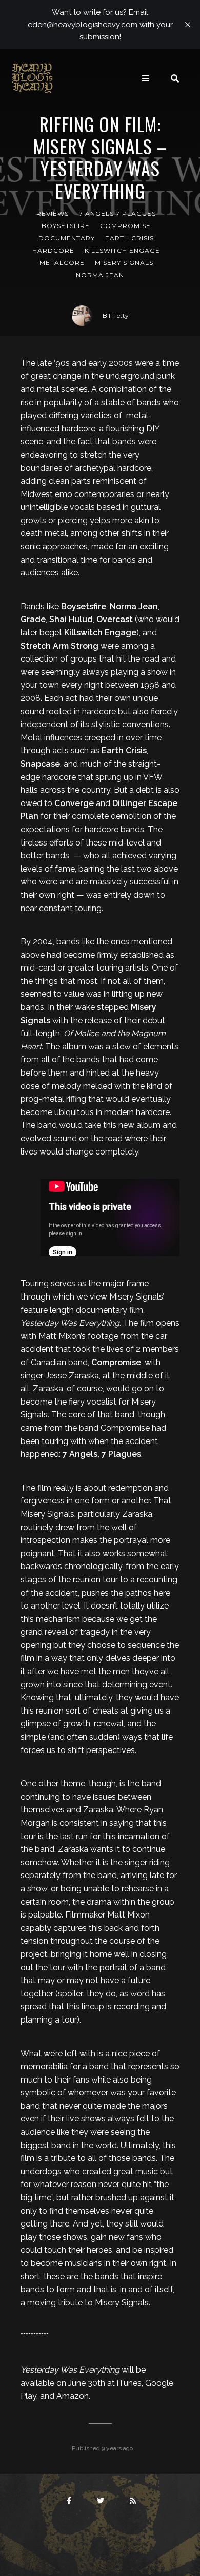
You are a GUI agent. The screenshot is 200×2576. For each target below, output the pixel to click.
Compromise (125, 226)
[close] (188, 25)
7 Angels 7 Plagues (117, 213)
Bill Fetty (116, 315)
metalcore (62, 263)
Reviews (53, 213)
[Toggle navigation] (146, 78)
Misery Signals (124, 263)
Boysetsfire (66, 226)
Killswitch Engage (122, 250)
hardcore (53, 250)
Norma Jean (100, 275)
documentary (67, 238)
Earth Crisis (129, 238)
